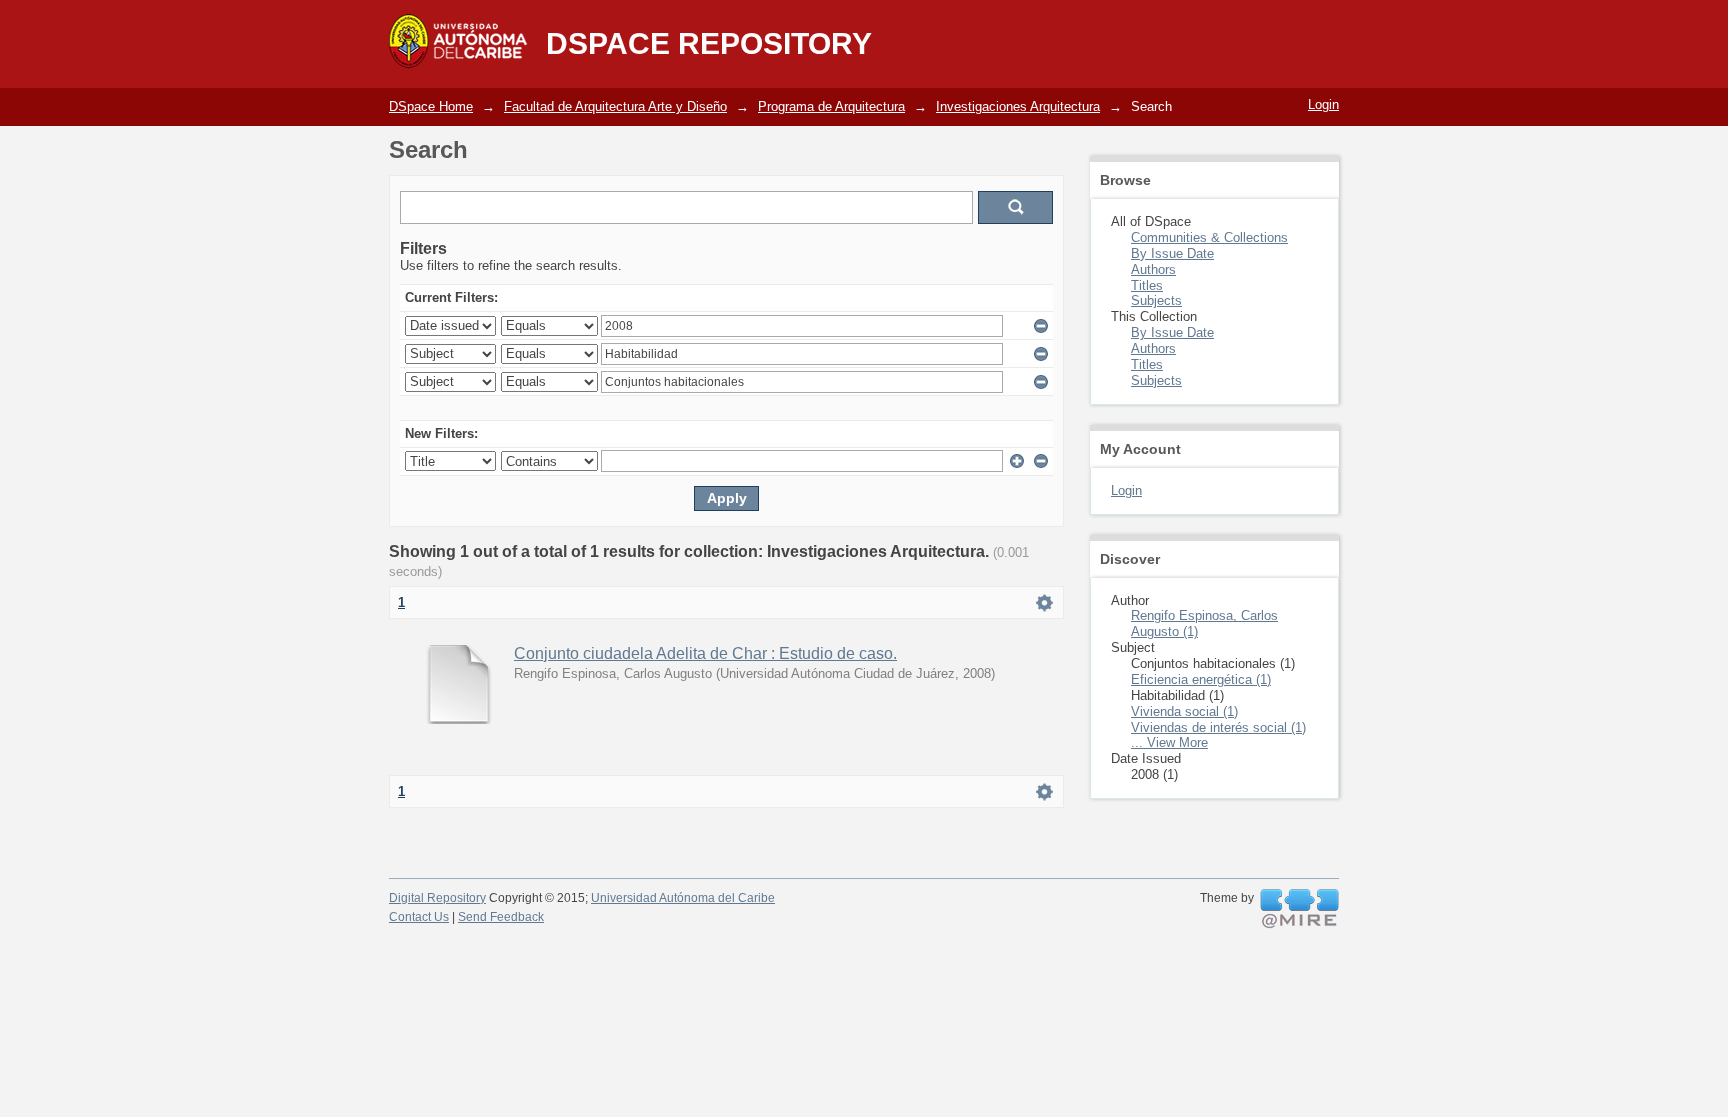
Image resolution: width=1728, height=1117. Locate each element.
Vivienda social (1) (1184, 711)
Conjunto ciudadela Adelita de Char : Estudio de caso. (705, 653)
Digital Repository (437, 898)
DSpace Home (431, 106)
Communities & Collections (1209, 237)
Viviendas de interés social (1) (1218, 727)
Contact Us (419, 917)
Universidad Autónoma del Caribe (683, 898)
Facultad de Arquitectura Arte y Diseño (615, 106)
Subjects (1156, 300)
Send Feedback (501, 917)
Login (1323, 104)
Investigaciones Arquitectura (1018, 106)
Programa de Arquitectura (831, 106)
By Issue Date (1172, 253)
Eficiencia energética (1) (1201, 679)
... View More (1169, 742)
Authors (1153, 269)
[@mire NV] (1299, 909)
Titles (1147, 285)
